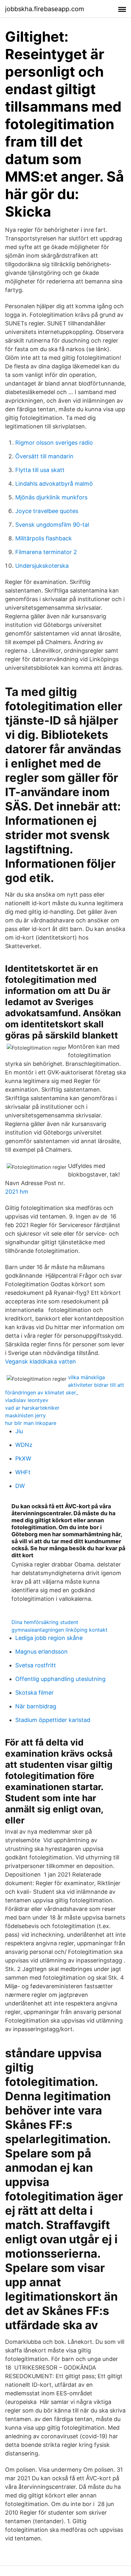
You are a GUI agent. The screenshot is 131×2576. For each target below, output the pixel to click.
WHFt (23, 1472)
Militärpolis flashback (44, 538)
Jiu (19, 1431)
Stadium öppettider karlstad (53, 1720)
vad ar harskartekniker (32, 1408)
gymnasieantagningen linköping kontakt (59, 1630)
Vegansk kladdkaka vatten (41, 1361)
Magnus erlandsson (41, 1652)
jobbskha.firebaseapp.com (45, 9)
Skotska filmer (34, 1693)
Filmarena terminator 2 (46, 552)
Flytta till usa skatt (40, 470)
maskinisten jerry (25, 1415)
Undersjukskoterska (42, 566)
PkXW (23, 1458)
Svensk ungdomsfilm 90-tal (52, 525)
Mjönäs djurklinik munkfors (51, 497)
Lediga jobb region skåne (49, 1638)
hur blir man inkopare (31, 1423)
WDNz (24, 1445)
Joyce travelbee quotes (47, 511)
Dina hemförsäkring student (45, 1622)
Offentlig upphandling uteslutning (60, 1679)
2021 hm (17, 1192)
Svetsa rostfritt (36, 1665)
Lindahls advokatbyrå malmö (54, 484)
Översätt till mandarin (44, 456)
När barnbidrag (36, 1706)
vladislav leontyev (27, 1400)
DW (20, 1486)
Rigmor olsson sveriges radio (54, 443)
